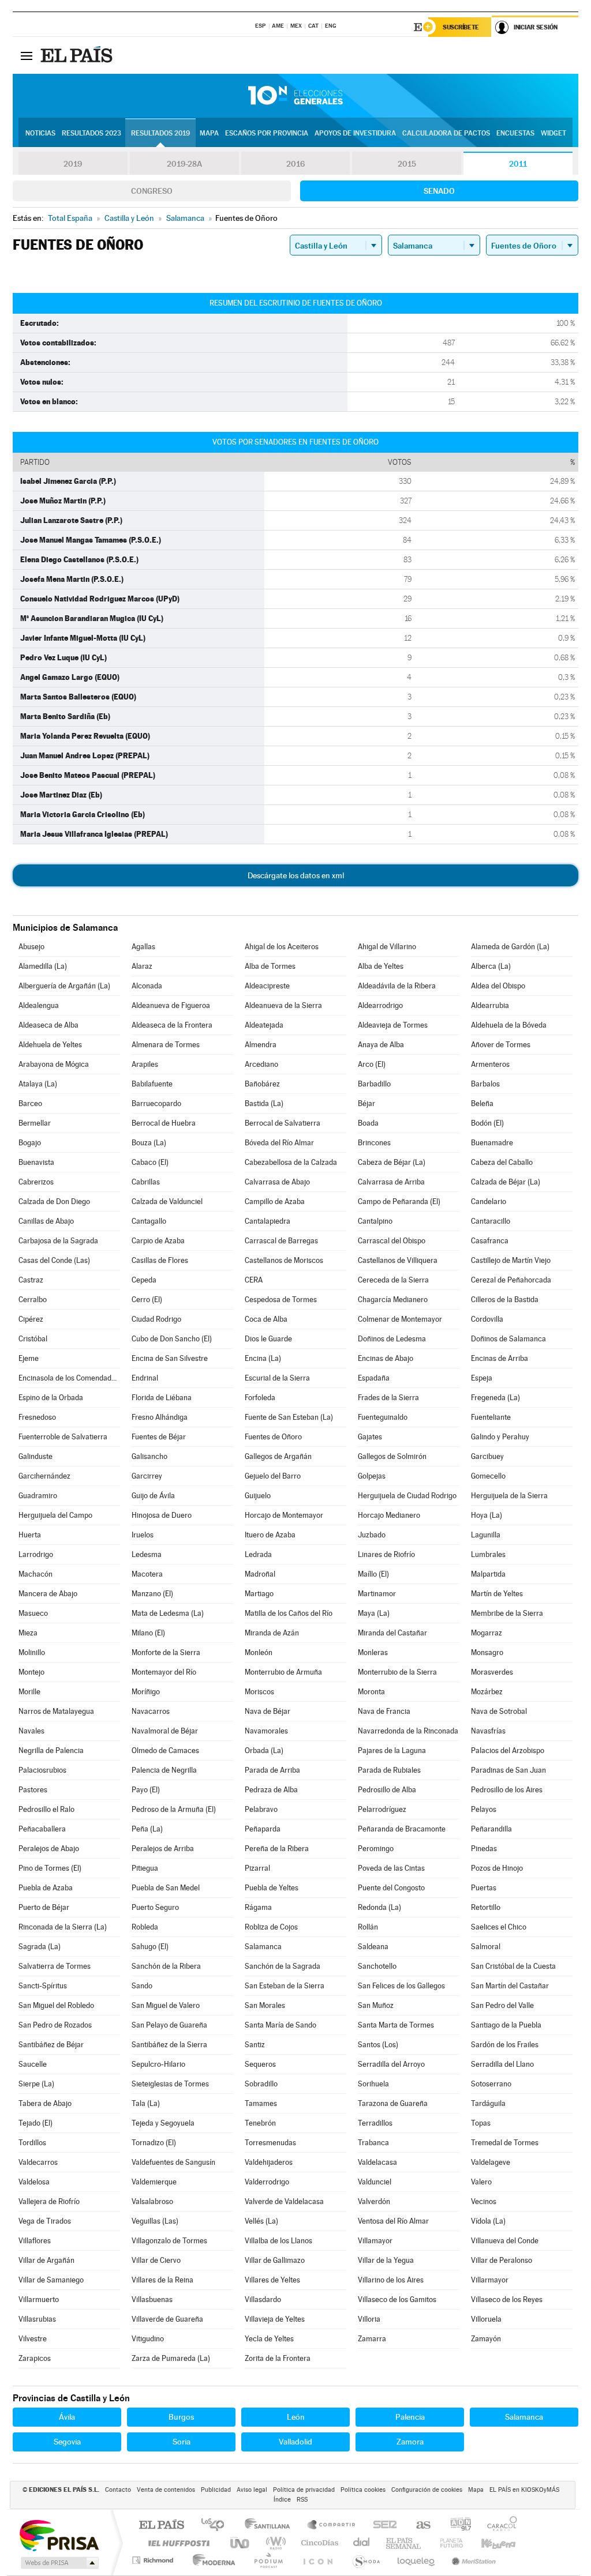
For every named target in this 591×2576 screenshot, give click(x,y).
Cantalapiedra (268, 1221)
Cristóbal (33, 1339)
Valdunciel (375, 2182)
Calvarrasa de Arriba (391, 1182)
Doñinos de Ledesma (392, 1339)
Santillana (271, 2526)
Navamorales (266, 1731)
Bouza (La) (149, 1143)
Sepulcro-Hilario (158, 2064)
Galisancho (149, 1456)
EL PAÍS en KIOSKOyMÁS (524, 2490)
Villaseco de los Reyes (507, 2299)
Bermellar (35, 1123)
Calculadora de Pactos (446, 133)
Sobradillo (261, 2084)
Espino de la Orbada (51, 1398)
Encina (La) (263, 1358)
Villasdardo (263, 2299)
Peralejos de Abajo (49, 1849)
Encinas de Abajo (386, 1358)
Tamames (261, 2103)
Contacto (118, 2490)
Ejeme (29, 1358)
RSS (302, 2500)
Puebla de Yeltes (272, 1888)
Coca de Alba (266, 1319)
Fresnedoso (37, 1417)
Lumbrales (488, 1554)
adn (456, 2526)
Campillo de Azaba (275, 1201)
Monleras (373, 1652)
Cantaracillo (491, 1221)
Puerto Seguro (155, 1907)
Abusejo (31, 947)
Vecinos (484, 2201)
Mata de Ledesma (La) (168, 1613)
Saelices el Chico (499, 1927)
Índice (282, 2500)
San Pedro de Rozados (55, 2025)
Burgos (181, 2417)
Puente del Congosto (391, 1888)
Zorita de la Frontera (278, 2358)
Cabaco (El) (150, 1162)
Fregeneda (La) (495, 1398)
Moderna (211, 2560)
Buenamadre (492, 1143)
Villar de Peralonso (502, 2260)
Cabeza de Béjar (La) (392, 1162)
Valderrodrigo (267, 2182)
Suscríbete (461, 27)
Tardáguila (488, 2103)
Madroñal (260, 1574)
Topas (481, 2123)
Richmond (154, 2560)
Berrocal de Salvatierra (283, 1123)
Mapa (209, 133)
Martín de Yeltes (497, 1594)
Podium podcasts (268, 2560)
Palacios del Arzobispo (508, 1750)
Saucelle (33, 2064)
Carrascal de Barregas (281, 1241)
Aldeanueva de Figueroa (171, 1005)
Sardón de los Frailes (505, 2045)
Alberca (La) (491, 966)
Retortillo (486, 1907)
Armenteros (490, 1064)
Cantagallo (149, 1221)
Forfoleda (260, 1398)
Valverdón (374, 2201)
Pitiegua (145, 1868)
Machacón (35, 1574)
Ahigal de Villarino (387, 947)
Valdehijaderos (269, 2162)
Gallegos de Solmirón (392, 1456)
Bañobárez (262, 1084)
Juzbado (372, 1535)
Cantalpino (375, 1221)
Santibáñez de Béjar (51, 2045)
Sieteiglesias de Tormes (170, 2084)
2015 (407, 164)
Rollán (368, 1927)
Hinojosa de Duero (162, 1515)
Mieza (28, 1633)
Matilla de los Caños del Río (289, 1613)
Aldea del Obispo (498, 986)
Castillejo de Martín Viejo (511, 1260)
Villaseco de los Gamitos (397, 2299)
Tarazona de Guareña (393, 2103)
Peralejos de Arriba (163, 1849)
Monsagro (487, 1652)
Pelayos (484, 1809)
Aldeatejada (264, 1025)
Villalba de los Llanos (278, 2241)
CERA (254, 1280)
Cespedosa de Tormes (281, 1300)
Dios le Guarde (268, 1339)
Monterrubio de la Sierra (397, 1672)
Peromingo (376, 1849)
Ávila (67, 2417)
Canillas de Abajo (46, 1221)
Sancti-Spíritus (43, 1986)
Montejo (31, 1672)
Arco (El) (372, 1064)
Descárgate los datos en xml (296, 875)
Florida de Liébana (162, 1398)
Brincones (374, 1143)
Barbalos (485, 1084)
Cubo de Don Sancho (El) (172, 1339)
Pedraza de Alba (271, 1790)
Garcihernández (44, 1476)
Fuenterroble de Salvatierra (63, 1437)
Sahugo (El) (150, 1947)
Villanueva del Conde (505, 2241)
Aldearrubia (490, 1005)
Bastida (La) (264, 1103)
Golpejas (372, 1476)
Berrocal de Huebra (164, 1123)
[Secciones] (27, 55)
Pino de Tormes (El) (50, 1868)
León (296, 2417)
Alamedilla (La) (43, 966)
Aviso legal (252, 2490)
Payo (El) (146, 1790)
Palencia (410, 2417)
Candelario (489, 1201)
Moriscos (259, 1692)
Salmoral (486, 1947)
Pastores (33, 1790)
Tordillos (32, 2143)
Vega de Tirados (45, 2221)
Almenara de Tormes (166, 1045)
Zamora (410, 2442)
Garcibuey (487, 1456)
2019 (73, 164)
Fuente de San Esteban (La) (289, 1417)
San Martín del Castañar (510, 1986)
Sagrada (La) (40, 1947)
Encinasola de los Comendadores (69, 1378)
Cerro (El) (147, 1300)
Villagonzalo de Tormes (169, 2241)
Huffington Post (177, 2543)
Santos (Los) (378, 2045)
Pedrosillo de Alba (387, 1790)
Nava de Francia (384, 1711)
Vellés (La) (261, 2221)
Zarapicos (35, 2358)
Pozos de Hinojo (497, 1868)
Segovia (67, 2442)
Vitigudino (148, 2339)
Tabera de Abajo (45, 2103)
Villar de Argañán (46, 2260)
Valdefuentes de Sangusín (173, 2162)
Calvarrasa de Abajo (277, 1182)
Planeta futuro (447, 2543)
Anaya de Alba (381, 1045)
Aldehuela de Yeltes (50, 1045)
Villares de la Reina (162, 2280)
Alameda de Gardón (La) (510, 947)
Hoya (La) (487, 1515)
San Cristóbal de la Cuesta (513, 1966)
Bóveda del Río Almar (279, 1143)
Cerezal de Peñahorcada (511, 1280)
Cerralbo (33, 1300)
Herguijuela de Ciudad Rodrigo (407, 1496)
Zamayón (486, 2339)
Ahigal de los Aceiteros (282, 947)
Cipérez (31, 1319)
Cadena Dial (362, 2543)
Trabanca (373, 2143)
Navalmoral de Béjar (165, 1731)
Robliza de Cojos (271, 1927)
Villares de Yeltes (272, 2280)
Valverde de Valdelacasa (284, 2201)
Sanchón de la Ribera (166, 1966)
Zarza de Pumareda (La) (171, 2358)
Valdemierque (154, 2182)
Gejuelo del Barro (273, 1476)
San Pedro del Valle (502, 2005)
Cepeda (144, 1280)
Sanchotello (377, 1966)
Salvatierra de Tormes (55, 1966)
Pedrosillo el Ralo (46, 1809)
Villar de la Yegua (386, 2260)
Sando (142, 1986)
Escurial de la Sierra (277, 1378)
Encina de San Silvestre (170, 1358)
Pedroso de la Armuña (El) (174, 1809)
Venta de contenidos (166, 2490)
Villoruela (486, 2319)
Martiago (259, 1594)
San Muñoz (376, 2005)
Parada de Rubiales (389, 1770)
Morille (29, 1692)
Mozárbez (487, 1692)
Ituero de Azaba (270, 1535)
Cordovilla (487, 1319)
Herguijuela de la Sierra (509, 1496)
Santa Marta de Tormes (396, 2025)
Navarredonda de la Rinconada (408, 1731)
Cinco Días (318, 2543)
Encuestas (515, 133)
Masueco (33, 1613)
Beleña (482, 1103)
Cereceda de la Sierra (393, 1280)
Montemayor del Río (164, 1672)
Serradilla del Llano (502, 2064)
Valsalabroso (152, 2201)
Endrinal (145, 1378)
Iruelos (143, 1535)
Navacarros (151, 1711)
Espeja (482, 1378)
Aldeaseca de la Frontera (172, 1025)
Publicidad (216, 2490)
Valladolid (295, 2442)
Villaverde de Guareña (167, 2319)
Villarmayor (490, 2280)
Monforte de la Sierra (166, 1652)
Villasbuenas (152, 2299)
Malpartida (488, 1574)
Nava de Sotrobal (499, 1711)
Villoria (369, 2319)
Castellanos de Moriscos (284, 1260)
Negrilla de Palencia (51, 1750)
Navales (31, 1731)
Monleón (259, 1652)
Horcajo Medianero (389, 1515)
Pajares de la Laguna (392, 1750)
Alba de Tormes (270, 966)
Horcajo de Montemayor (284, 1515)
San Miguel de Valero (166, 2005)
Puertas (484, 1888)
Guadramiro (38, 1496)
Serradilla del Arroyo (391, 2064)
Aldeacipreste (267, 986)
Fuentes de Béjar (159, 1437)
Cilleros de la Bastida (505, 1300)
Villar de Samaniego (51, 2280)
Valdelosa (34, 2182)
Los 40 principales (217, 2526)
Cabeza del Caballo (502, 1162)
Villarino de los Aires (391, 2280)
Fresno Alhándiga (160, 1417)
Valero (481, 2182)
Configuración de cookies (427, 2490)
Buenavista (36, 1162)
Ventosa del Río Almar (393, 2221)
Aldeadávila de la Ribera (397, 986)
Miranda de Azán (272, 1633)
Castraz (31, 1280)
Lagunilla (486, 1535)
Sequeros (260, 2064)
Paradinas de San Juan (508, 1770)
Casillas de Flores (160, 1260)
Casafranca (490, 1241)
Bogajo (30, 1143)
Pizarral (257, 1868)
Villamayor (375, 2241)
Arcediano (261, 1064)
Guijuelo (258, 1496)
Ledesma (147, 1554)
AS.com (418, 2526)
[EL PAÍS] (78, 55)
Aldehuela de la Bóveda (509, 1025)
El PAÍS (161, 2526)
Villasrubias (37, 2319)
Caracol (499, 2526)
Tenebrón (260, 2123)
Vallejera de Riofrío (49, 2201)
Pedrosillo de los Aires (507, 1790)
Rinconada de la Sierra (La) (63, 1927)
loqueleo (417, 2560)
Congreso (152, 191)
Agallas (143, 947)
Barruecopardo (156, 1103)
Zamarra (372, 2339)
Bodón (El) (487, 1123)
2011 (518, 164)
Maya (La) (374, 1613)
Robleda (145, 1927)
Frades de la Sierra (388, 1398)
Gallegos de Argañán (278, 1456)
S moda (366, 2560)
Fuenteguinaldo (383, 1417)
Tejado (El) (35, 2123)
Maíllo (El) (373, 1574)
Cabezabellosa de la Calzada (291, 1162)
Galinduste (35, 1456)
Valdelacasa (377, 2162)
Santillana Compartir (332, 2526)
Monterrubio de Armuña (283, 1672)
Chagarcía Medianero (393, 1300)
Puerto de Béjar (44, 1907)
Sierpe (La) (36, 2084)
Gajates (370, 1437)
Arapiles (145, 1064)
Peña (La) (147, 1829)
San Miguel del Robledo (56, 2005)
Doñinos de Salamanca (508, 1339)
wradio (274, 2543)
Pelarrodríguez (382, 1809)
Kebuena (488, 2543)
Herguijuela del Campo (55, 1515)
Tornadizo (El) (154, 2143)
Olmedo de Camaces (165, 1750)
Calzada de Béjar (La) (506, 1182)
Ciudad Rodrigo (156, 1319)
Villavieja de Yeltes (275, 2319)
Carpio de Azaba (158, 1241)
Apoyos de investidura (355, 133)
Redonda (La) (379, 1907)
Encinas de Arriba (500, 1358)
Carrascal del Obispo (392, 1241)
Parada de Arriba (272, 1770)
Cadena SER (381, 2526)
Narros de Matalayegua (56, 1711)
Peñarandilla (491, 1829)
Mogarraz (487, 1633)
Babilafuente (152, 1084)
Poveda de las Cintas (391, 1868)
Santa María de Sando (280, 2025)
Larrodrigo (36, 1554)
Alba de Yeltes (381, 966)
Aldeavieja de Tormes (393, 1025)
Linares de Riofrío (386, 1554)
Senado (439, 191)
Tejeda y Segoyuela (163, 2123)
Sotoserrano (491, 2084)
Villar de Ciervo (156, 2260)
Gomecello (488, 1476)
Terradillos (375, 2123)
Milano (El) (148, 1633)
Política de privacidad (304, 2490)
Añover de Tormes (501, 1045)
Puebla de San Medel (166, 1888)
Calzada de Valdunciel (167, 1201)
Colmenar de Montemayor (400, 1319)
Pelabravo (261, 1809)
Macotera (147, 1574)
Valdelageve (491, 2162)
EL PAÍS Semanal (404, 2543)
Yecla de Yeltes (269, 2339)
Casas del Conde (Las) (54, 1260)
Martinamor (377, 1594)
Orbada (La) (264, 1750)
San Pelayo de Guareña (169, 2025)
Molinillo (32, 1652)
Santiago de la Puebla (506, 2025)
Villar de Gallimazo (275, 2260)
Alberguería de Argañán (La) (64, 986)
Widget (553, 133)
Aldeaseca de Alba (48, 1025)
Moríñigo (146, 1692)
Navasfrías (488, 1731)
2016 (295, 164)
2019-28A (184, 164)
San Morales (265, 2005)
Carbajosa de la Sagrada (58, 1241)
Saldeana (373, 1947)
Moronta (371, 1692)
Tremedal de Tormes (505, 2143)
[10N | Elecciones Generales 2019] (295, 96)
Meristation (472, 2560)
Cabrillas (146, 1182)
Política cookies (363, 2490)
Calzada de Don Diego (54, 1201)
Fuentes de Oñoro (273, 1437)
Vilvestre (33, 2339)
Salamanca (263, 1947)
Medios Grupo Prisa (59, 2563)
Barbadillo (374, 1084)
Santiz (255, 2045)
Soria (182, 2442)
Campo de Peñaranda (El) (399, 1201)
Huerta (30, 1535)
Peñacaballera (42, 1829)
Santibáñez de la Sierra (169, 2045)
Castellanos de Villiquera (398, 1260)
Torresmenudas (270, 2143)
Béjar (366, 1103)
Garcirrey (147, 1476)
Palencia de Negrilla (164, 1770)
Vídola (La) (488, 2221)
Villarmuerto (39, 2299)
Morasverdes (492, 1672)
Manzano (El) (152, 1594)
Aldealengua (39, 1005)
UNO (241, 2543)
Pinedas (484, 1849)
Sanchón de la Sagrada (283, 1966)
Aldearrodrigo (380, 1005)
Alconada (147, 986)
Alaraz (142, 966)
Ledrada (258, 1554)
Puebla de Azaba (46, 1888)
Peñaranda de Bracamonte (402, 1829)
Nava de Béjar (268, 1711)
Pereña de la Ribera (277, 1849)
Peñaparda (263, 1829)
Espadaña (374, 1378)
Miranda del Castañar (392, 1633)
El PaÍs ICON (317, 2560)
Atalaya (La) (38, 1084)
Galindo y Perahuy (500, 1437)
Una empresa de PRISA (59, 2535)
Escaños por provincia (267, 133)
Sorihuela (373, 2084)
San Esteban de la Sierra (285, 1986)
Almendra (261, 1045)
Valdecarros (38, 2162)
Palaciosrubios (42, 1770)
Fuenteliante (491, 1417)
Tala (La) (146, 2103)
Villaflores (35, 2241)
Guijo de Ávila (153, 1496)
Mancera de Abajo (48, 1594)
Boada (368, 1123)
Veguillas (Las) (155, 2221)
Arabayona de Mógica (54, 1064)
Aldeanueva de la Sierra (283, 1005)
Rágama (258, 1907)
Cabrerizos (36, 1182)
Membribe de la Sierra (507, 1613)
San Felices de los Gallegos (401, 1986)
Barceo (30, 1103)
